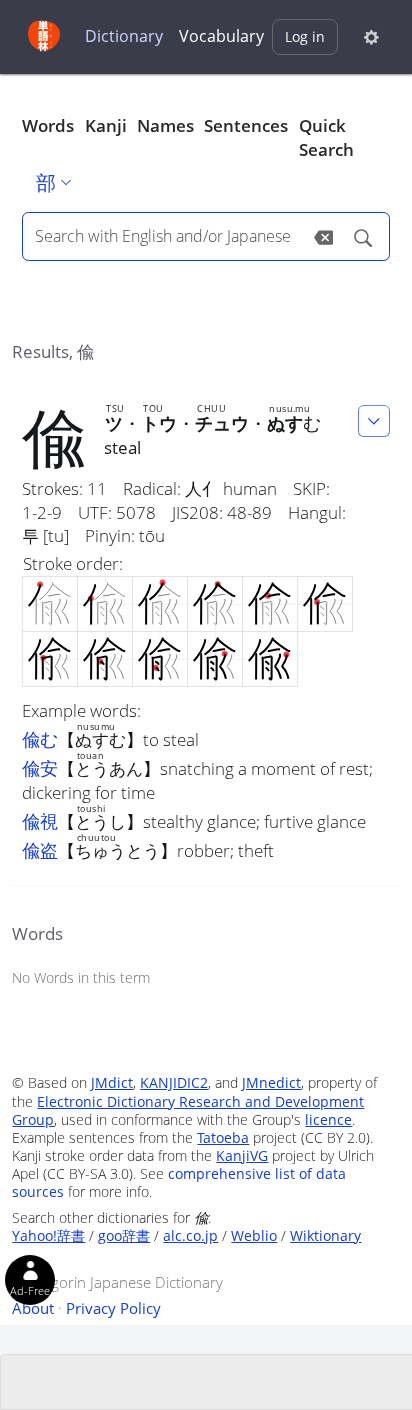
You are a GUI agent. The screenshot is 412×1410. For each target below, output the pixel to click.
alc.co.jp (190, 1235)
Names (165, 125)
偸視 (40, 821)
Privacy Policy (113, 1308)
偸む (40, 739)
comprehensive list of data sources (179, 1182)
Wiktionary (325, 1235)
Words (48, 125)
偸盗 (40, 850)
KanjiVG (242, 1155)
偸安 (40, 768)
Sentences (246, 125)
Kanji (106, 125)
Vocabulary (221, 36)
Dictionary (124, 36)
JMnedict (271, 1082)
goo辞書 (124, 1235)
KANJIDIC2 (174, 1082)
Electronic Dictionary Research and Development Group (188, 1110)
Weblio (254, 1235)
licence (328, 1119)
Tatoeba (223, 1137)
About (33, 1308)
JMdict (112, 1082)
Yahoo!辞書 (48, 1235)
